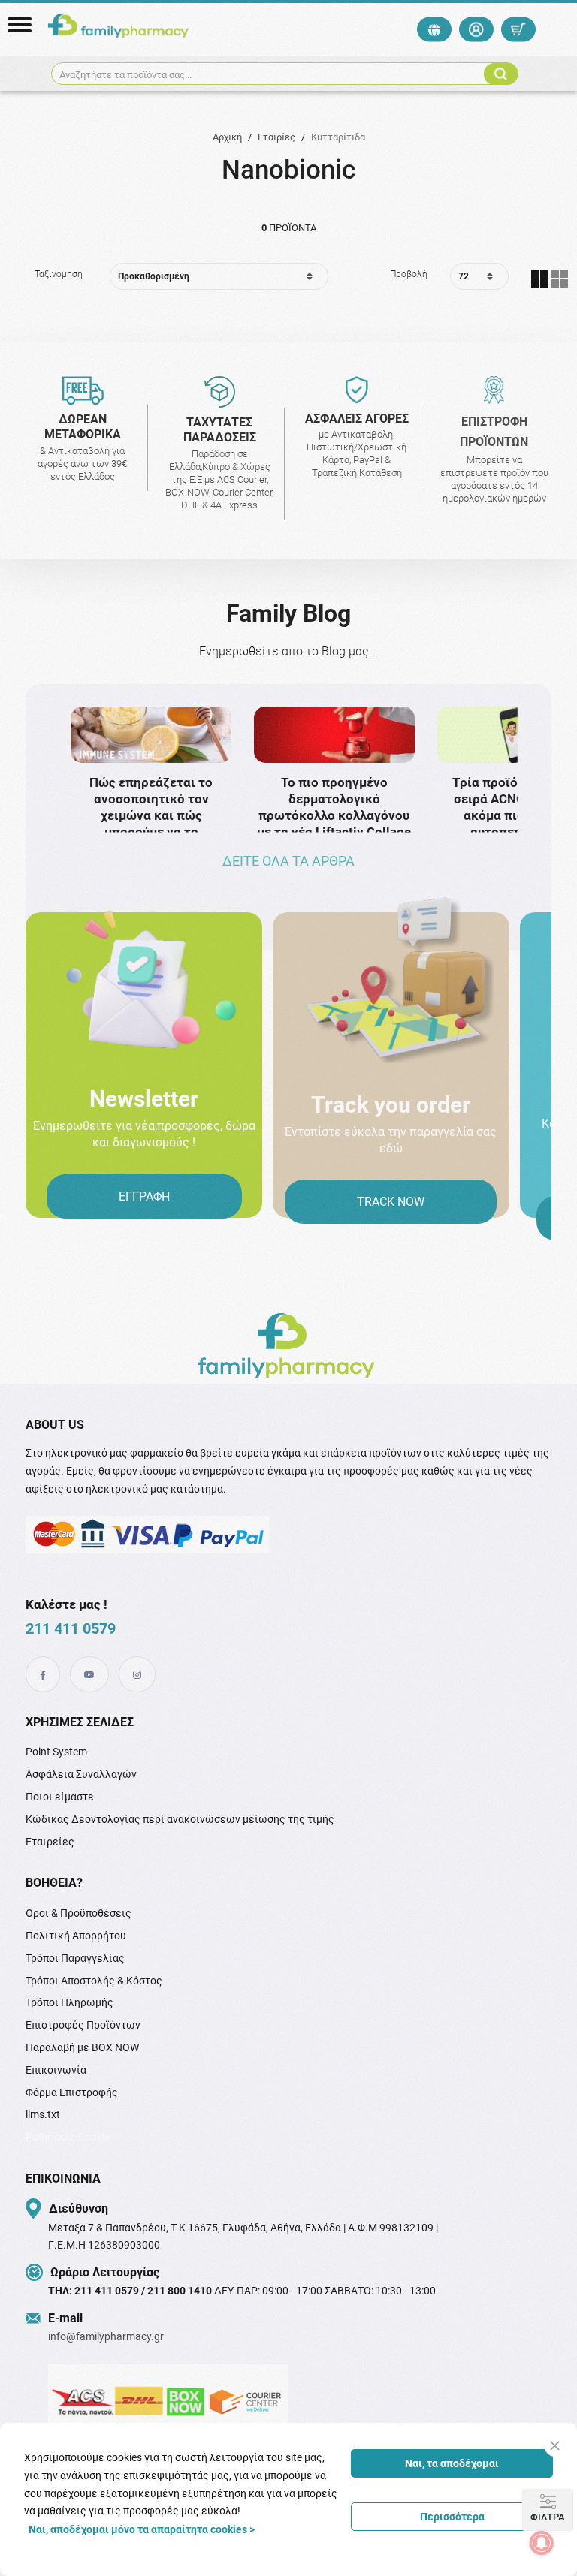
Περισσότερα (452, 2517)
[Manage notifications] (542, 2543)
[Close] (555, 2446)
